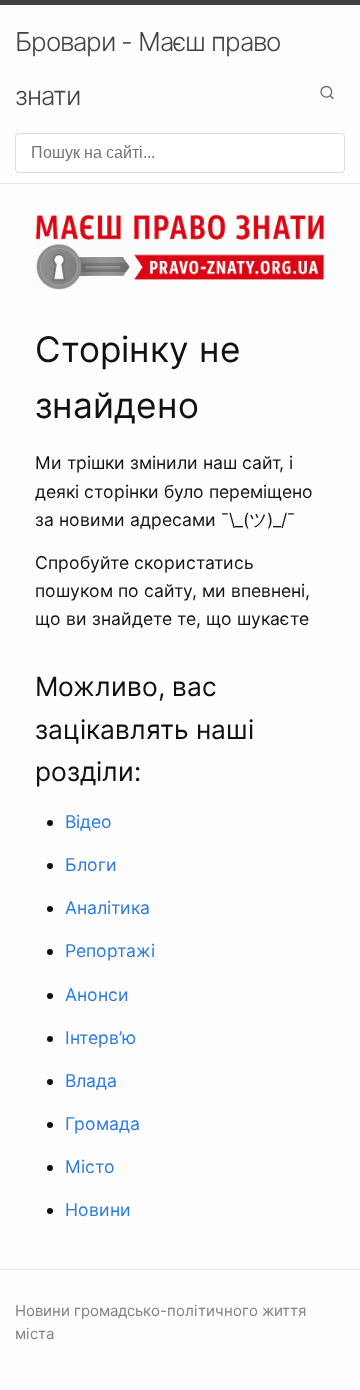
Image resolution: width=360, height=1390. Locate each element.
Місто (90, 1166)
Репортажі (110, 950)
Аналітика (107, 907)
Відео (88, 821)
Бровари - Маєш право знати (147, 68)
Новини (98, 1209)
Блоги (91, 864)
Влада (91, 1080)
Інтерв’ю (100, 1037)
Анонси (97, 994)
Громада (102, 1123)
